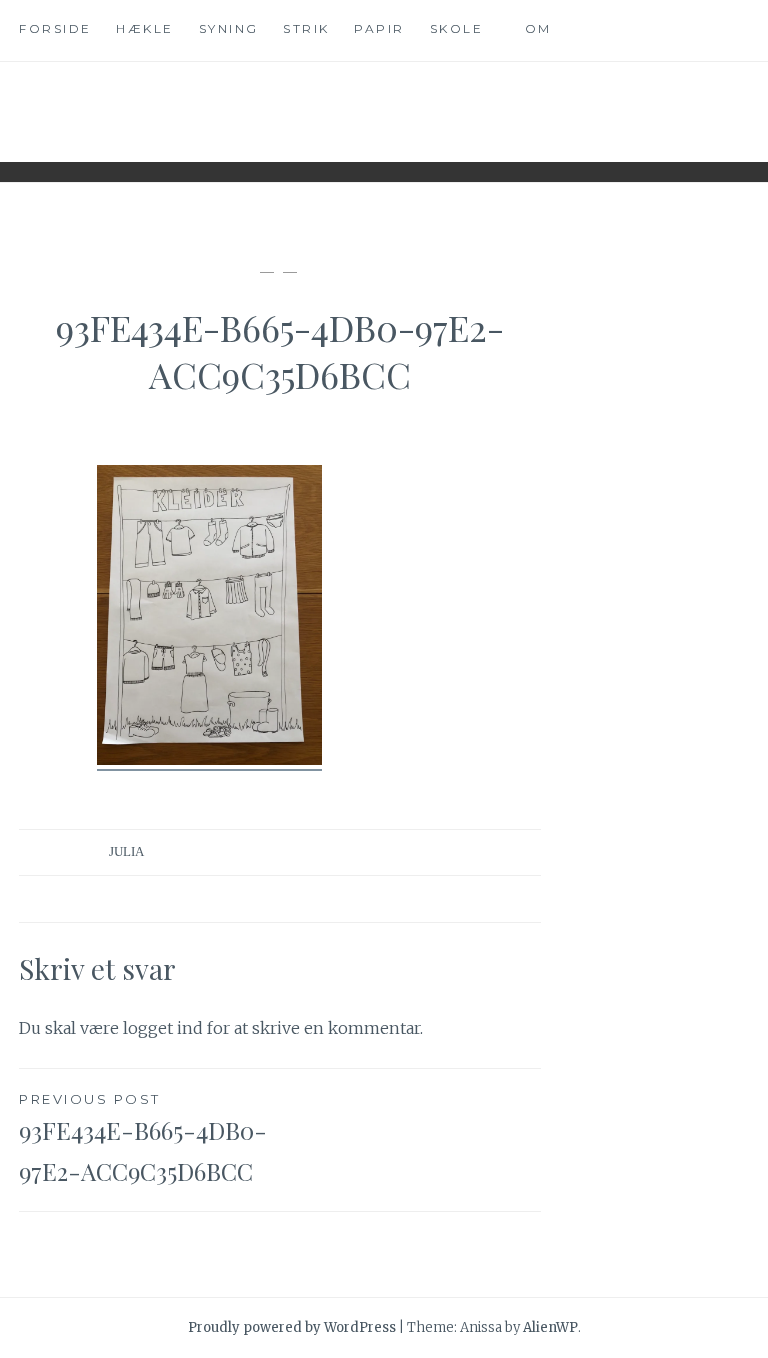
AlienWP (550, 1327)
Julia (126, 851)
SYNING (229, 28)
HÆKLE (145, 28)
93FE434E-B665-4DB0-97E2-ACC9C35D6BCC (143, 1139)
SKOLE (457, 28)
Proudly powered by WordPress (292, 1327)
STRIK (306, 28)
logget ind (163, 1028)
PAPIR (379, 28)
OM (538, 28)
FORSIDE (55, 28)
